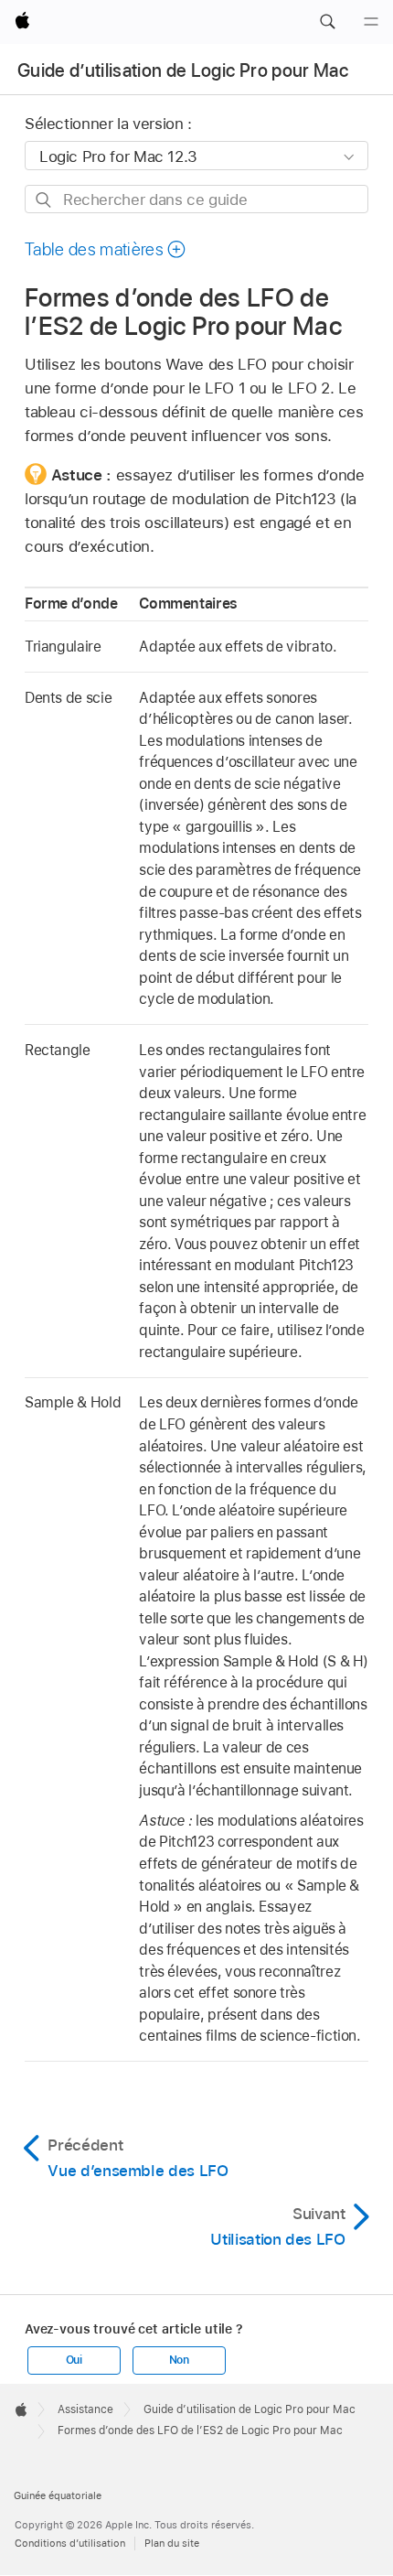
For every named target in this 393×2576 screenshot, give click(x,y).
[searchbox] (196, 199)
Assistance (85, 2409)
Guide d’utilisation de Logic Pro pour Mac (183, 70)
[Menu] (371, 22)
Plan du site (172, 2543)
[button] (327, 22)
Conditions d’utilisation (70, 2543)
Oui (74, 2360)
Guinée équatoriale (58, 2495)
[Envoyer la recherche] (44, 200)
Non (179, 2360)
